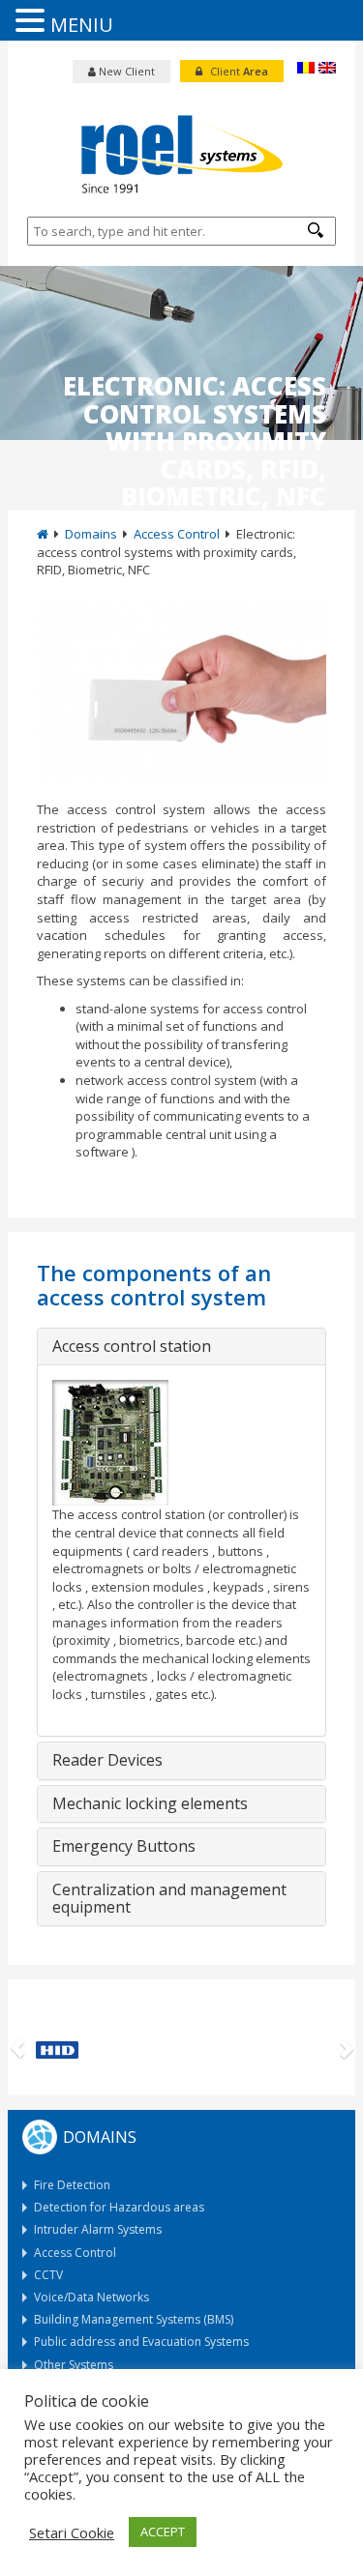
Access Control (177, 534)
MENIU (82, 25)
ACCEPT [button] (163, 2532)
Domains (91, 534)
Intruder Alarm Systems (98, 2229)
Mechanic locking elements (150, 1804)
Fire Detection (72, 2185)
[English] (327, 68)
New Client (125, 71)
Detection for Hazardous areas (119, 2207)
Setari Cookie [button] (72, 2532)
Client (238, 71)
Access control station (132, 1347)
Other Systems (74, 2365)
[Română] (306, 68)
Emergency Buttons (124, 1847)
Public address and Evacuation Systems (141, 2342)
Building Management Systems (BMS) (134, 2319)
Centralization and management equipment (169, 1899)
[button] (316, 230)
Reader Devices (107, 1761)
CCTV (48, 2275)
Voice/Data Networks (91, 2297)
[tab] (181, 1347)
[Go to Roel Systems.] (43, 534)
